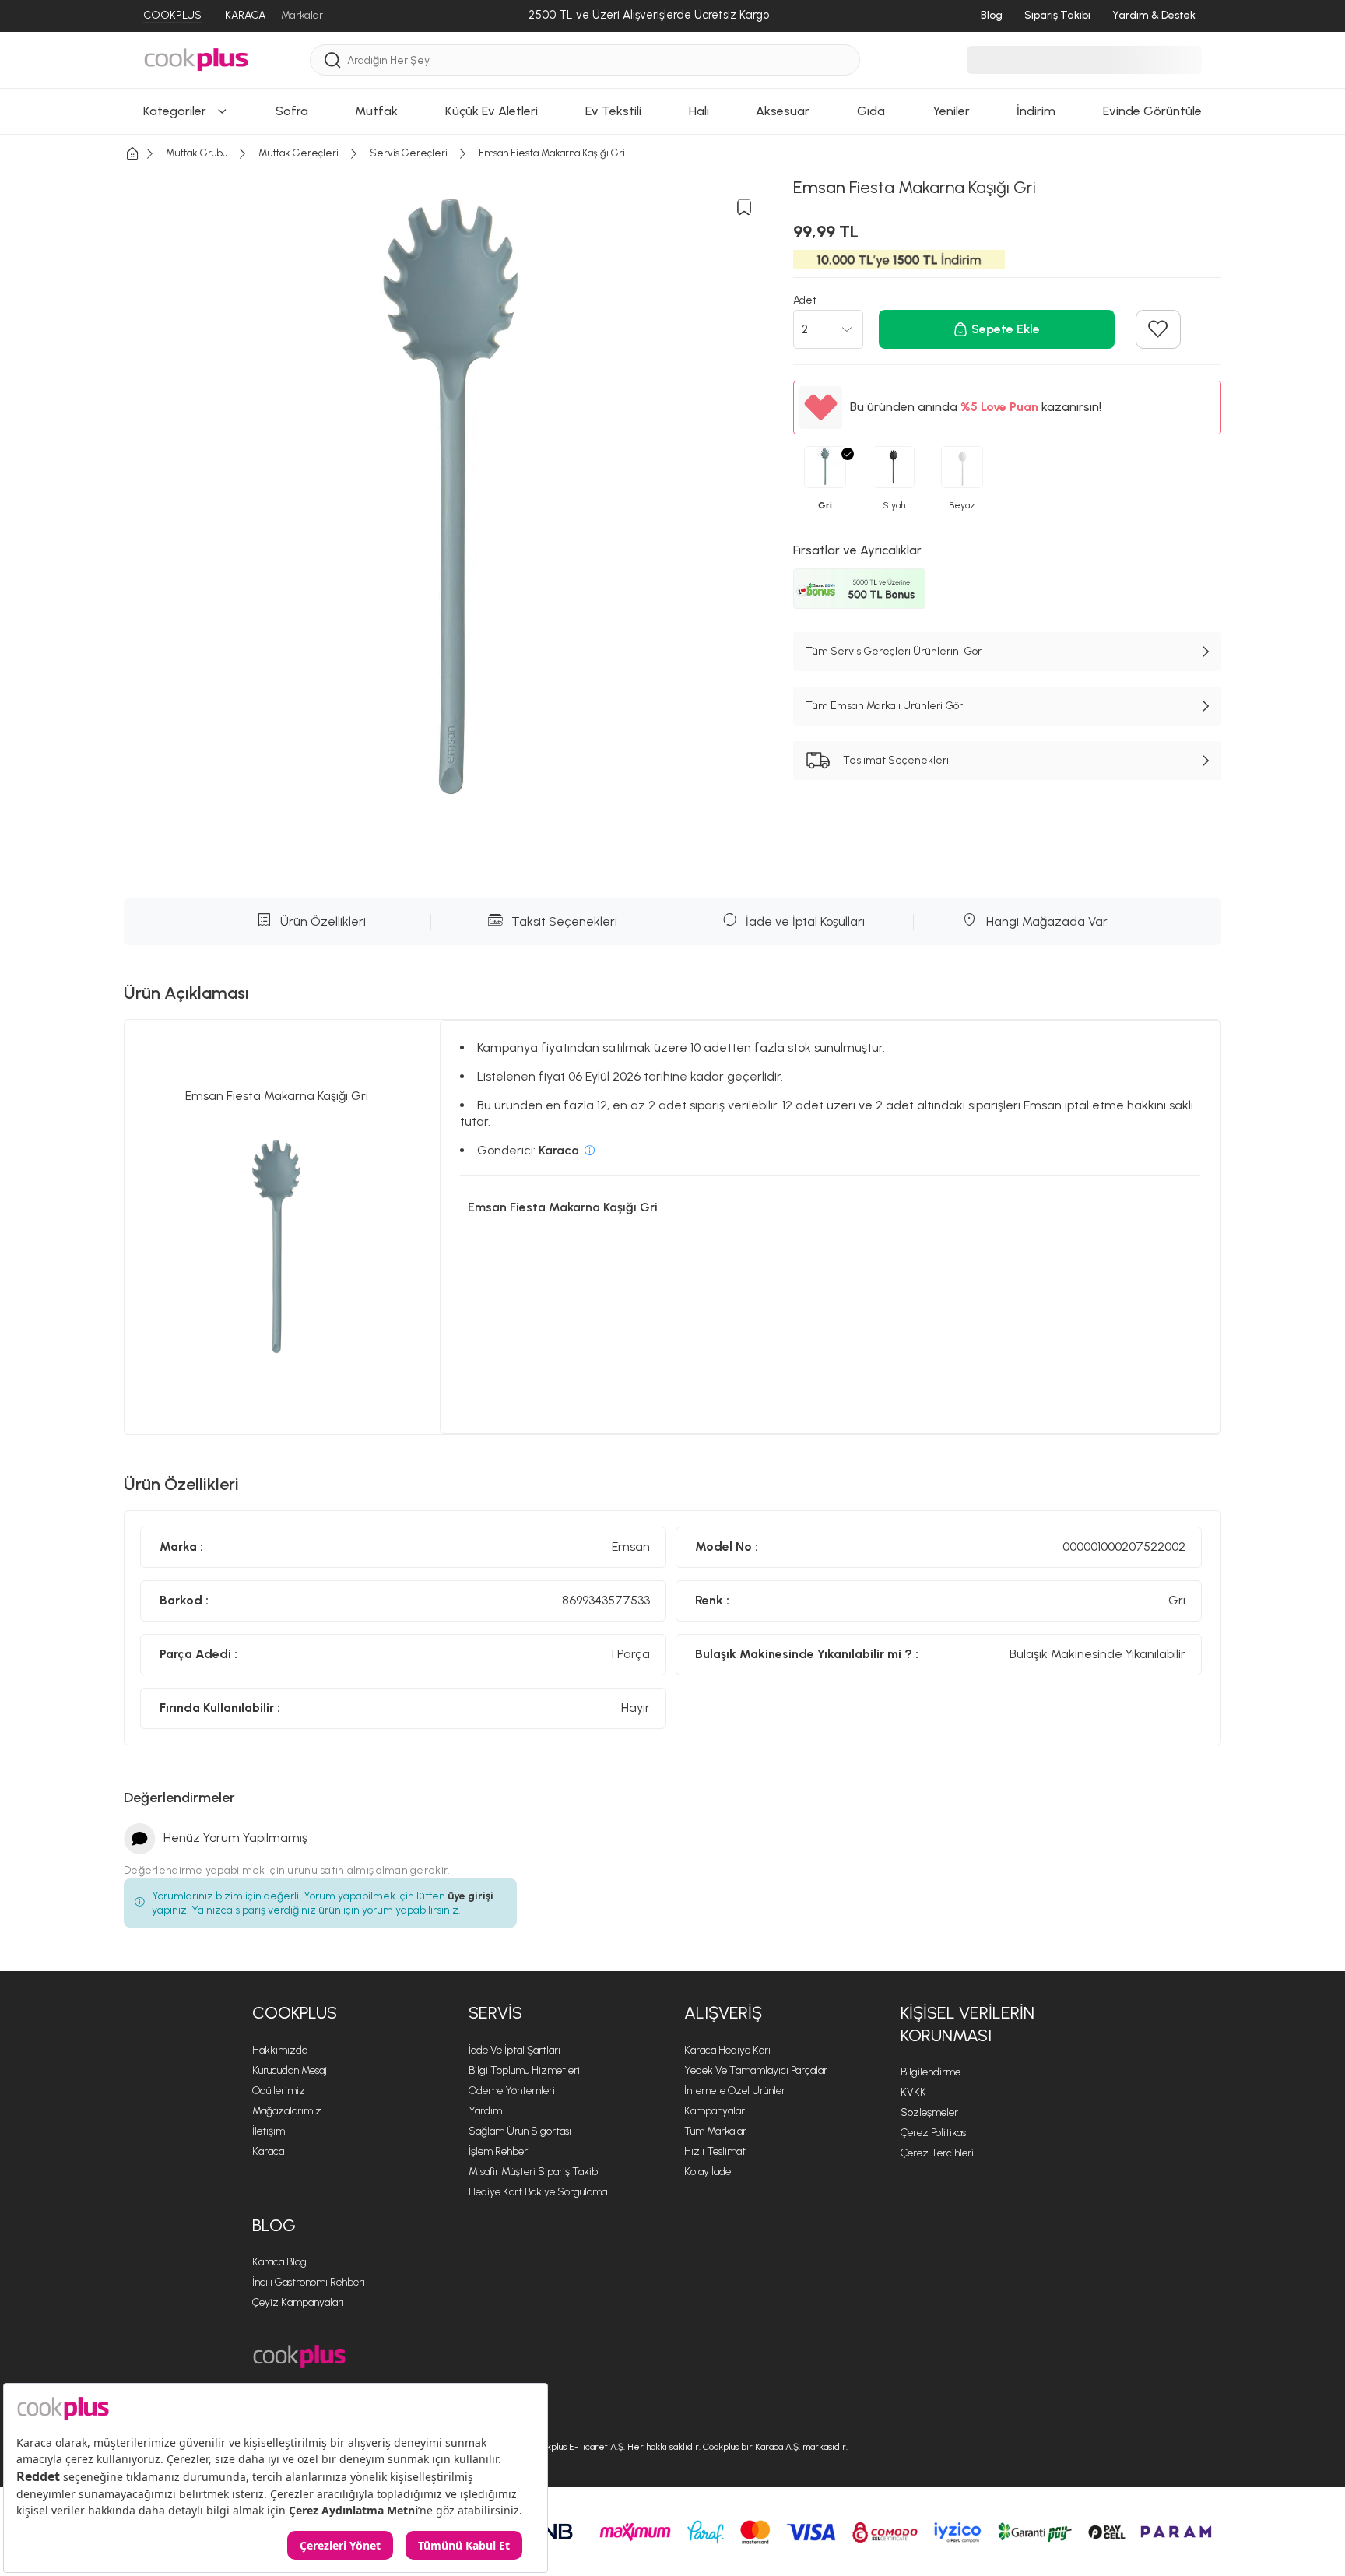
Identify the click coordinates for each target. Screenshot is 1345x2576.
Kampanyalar (715, 2111)
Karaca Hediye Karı (727, 2050)
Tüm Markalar (715, 2131)
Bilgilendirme (931, 2072)
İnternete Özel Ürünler (735, 2091)
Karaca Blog (279, 2262)
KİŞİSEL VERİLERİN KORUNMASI (967, 2024)
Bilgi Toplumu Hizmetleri (524, 2070)
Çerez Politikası (934, 2133)
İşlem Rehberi (499, 2151)
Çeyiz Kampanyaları (298, 2302)
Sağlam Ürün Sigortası (520, 2131)
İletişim (269, 2131)
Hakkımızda (280, 2050)
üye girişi (471, 1896)
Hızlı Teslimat (715, 2151)
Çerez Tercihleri (937, 2153)
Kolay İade (708, 2172)
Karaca (268, 2151)
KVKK (913, 2092)
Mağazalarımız (287, 2111)
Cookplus (295, 2013)
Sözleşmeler (929, 2112)
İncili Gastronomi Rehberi (309, 2282)
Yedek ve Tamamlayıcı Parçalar (756, 2070)
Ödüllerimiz (279, 2091)
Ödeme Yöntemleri (512, 2091)
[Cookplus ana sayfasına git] (299, 2357)
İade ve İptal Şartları (514, 2050)
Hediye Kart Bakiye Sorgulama (538, 2192)
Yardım (485, 2111)
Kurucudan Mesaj (290, 2070)
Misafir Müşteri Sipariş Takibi (534, 2172)
